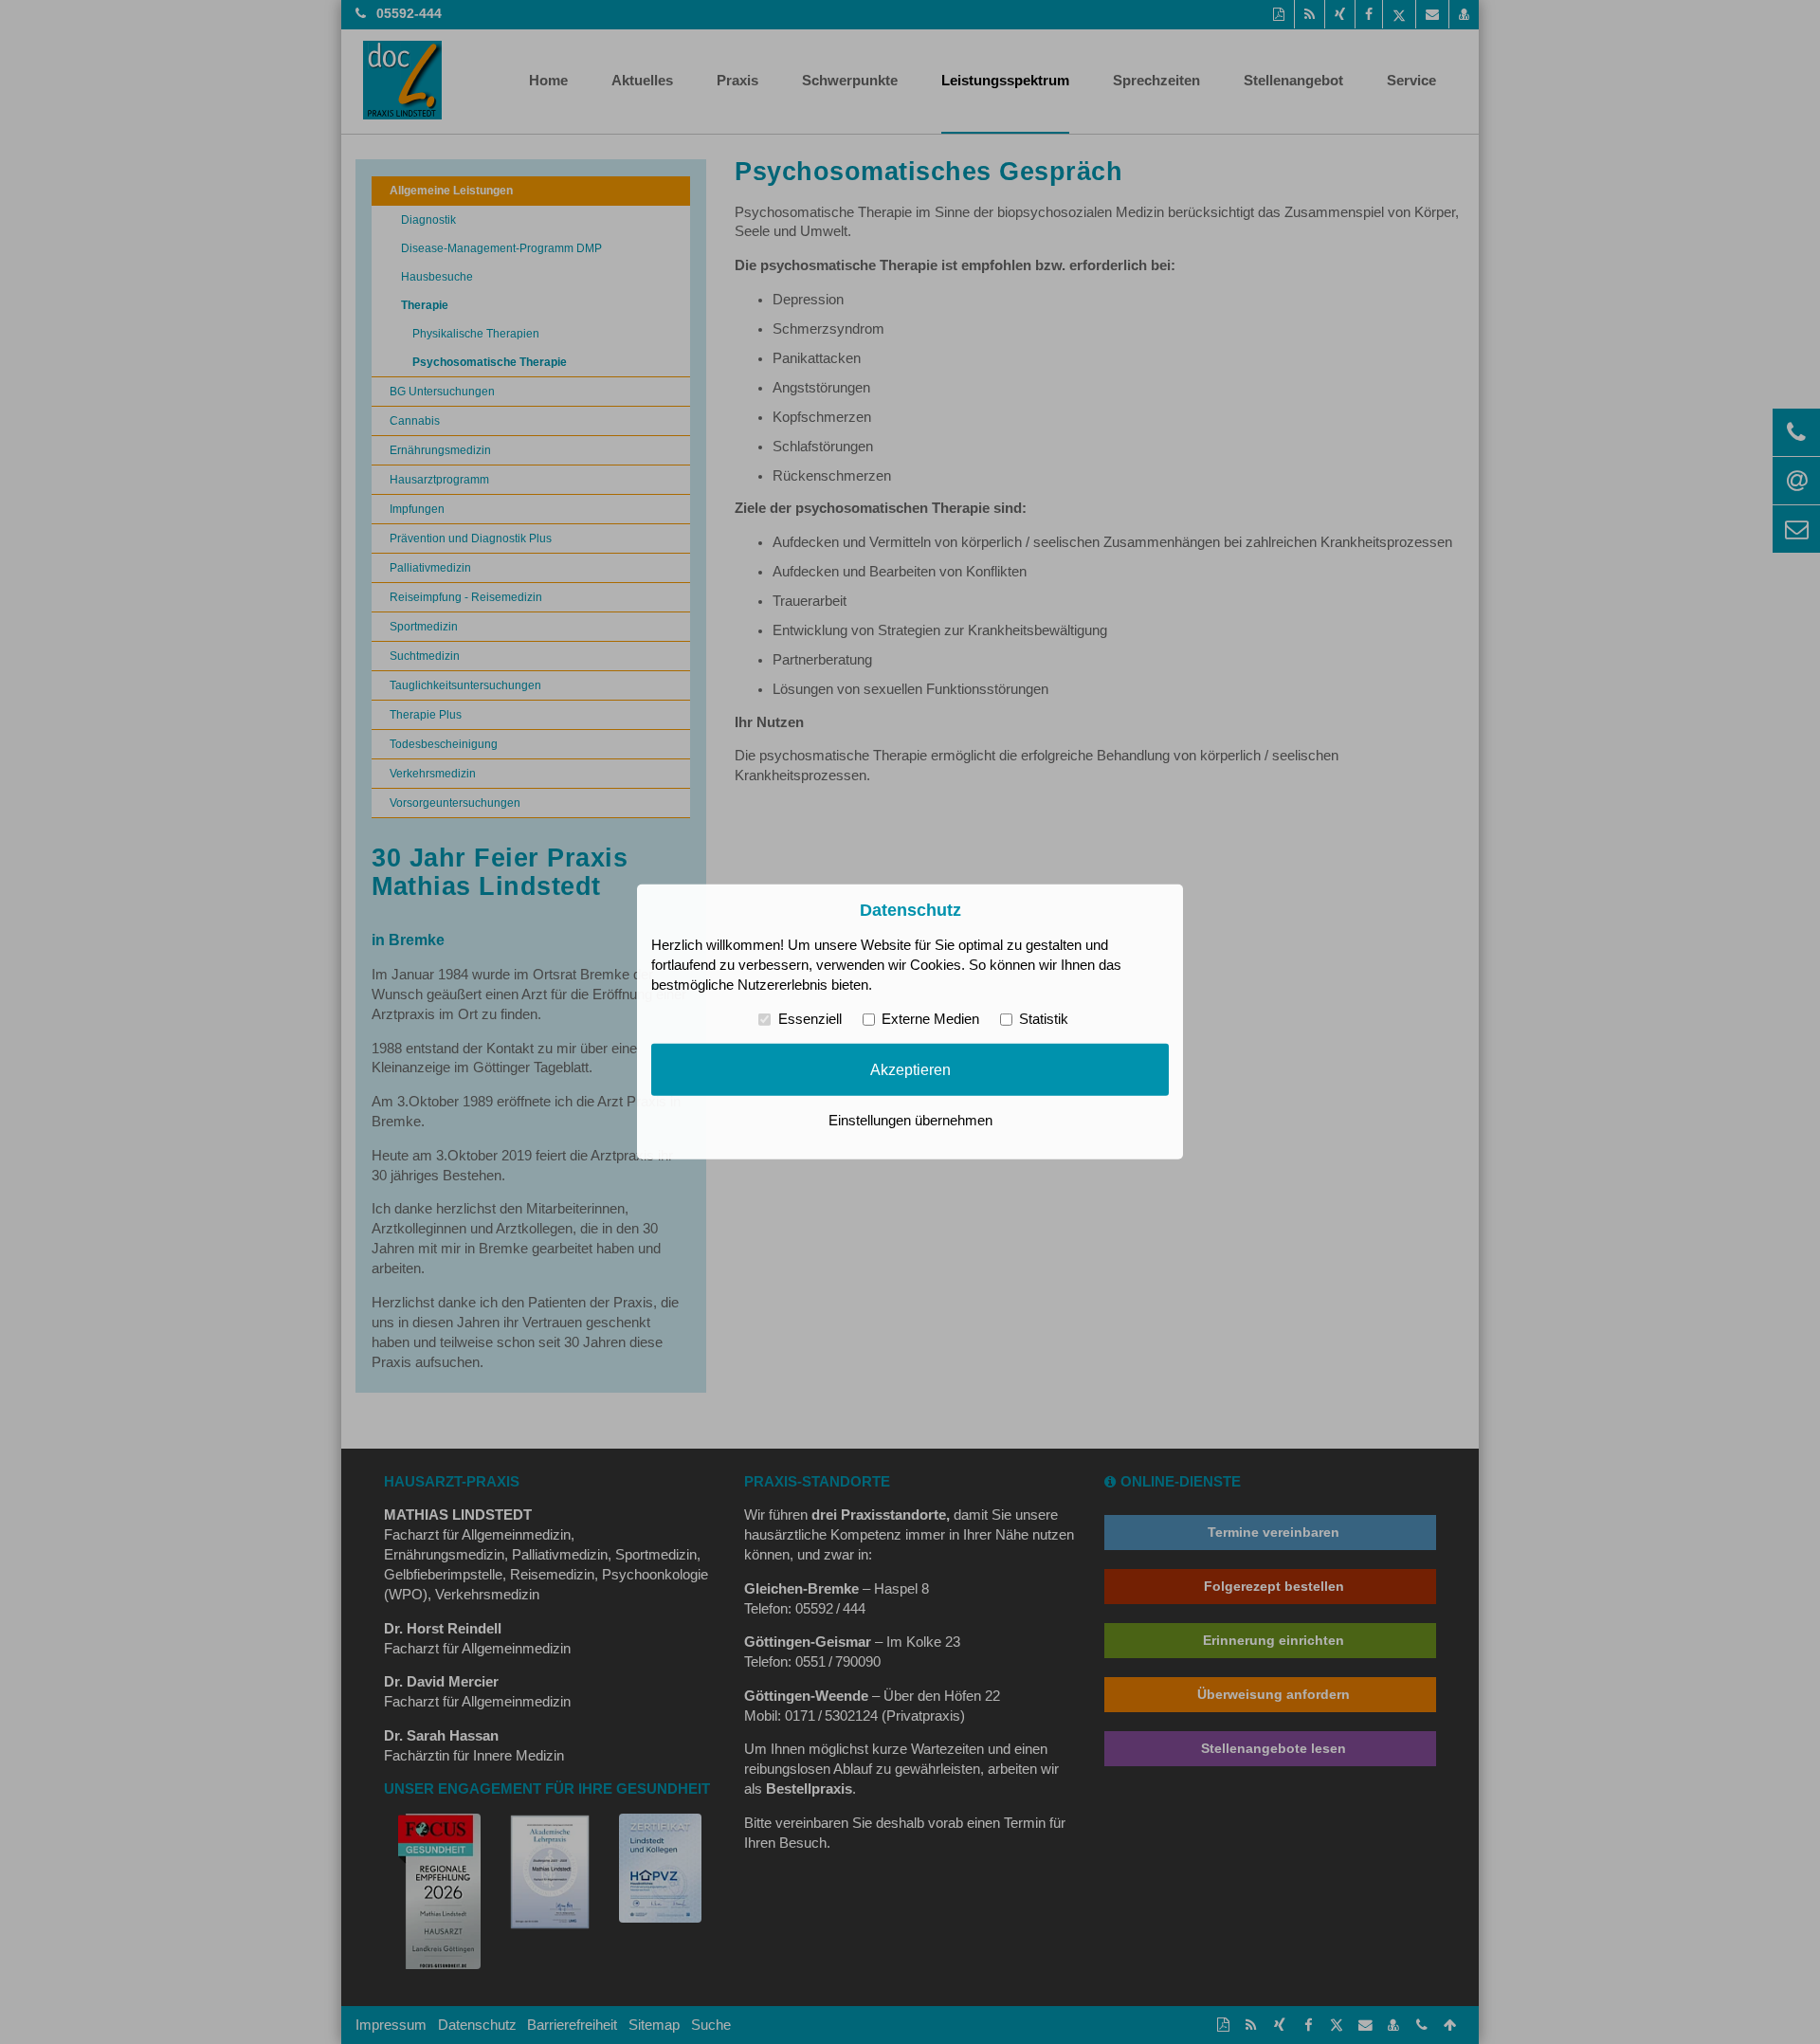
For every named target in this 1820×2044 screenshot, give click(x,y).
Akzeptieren (910, 1069)
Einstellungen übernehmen (910, 1121)
